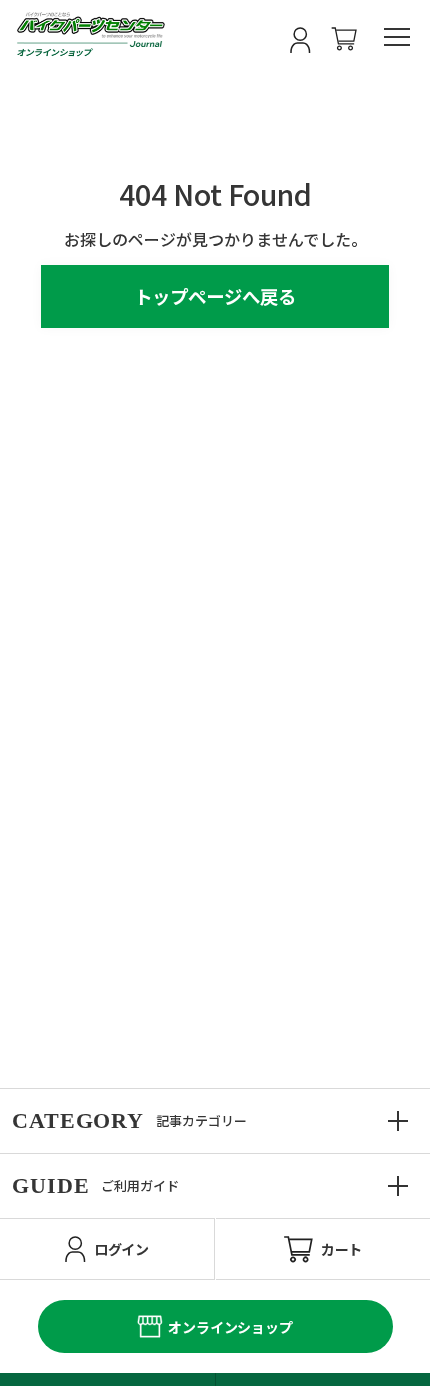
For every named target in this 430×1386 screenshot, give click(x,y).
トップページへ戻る (215, 296)
